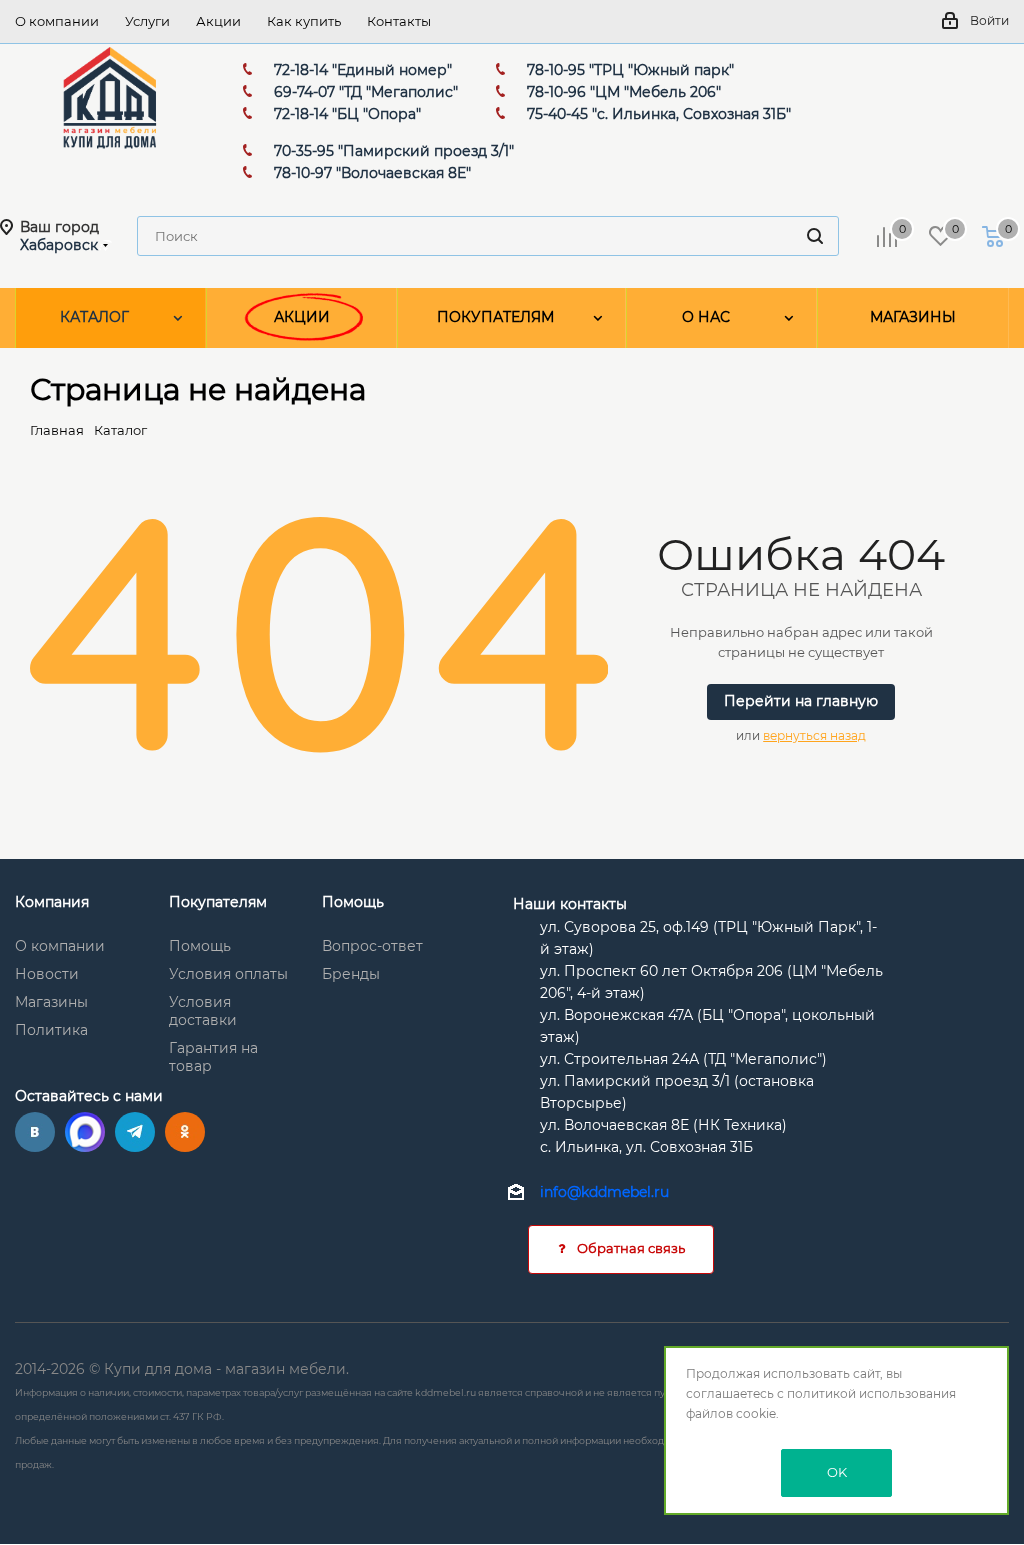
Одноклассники (185, 1132)
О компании (60, 946)
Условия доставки (203, 1011)
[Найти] (815, 236)
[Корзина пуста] (993, 236)
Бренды (351, 974)
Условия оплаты (228, 974)
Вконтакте (35, 1132)
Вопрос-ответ (372, 946)
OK (837, 1472)
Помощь (200, 946)
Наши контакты (570, 904)
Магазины (51, 1002)
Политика (51, 1030)
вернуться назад (814, 735)
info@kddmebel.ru (604, 1192)
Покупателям (218, 902)
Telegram (135, 1132)
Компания (52, 902)
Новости (47, 974)
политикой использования (871, 1393)
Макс (85, 1132)
